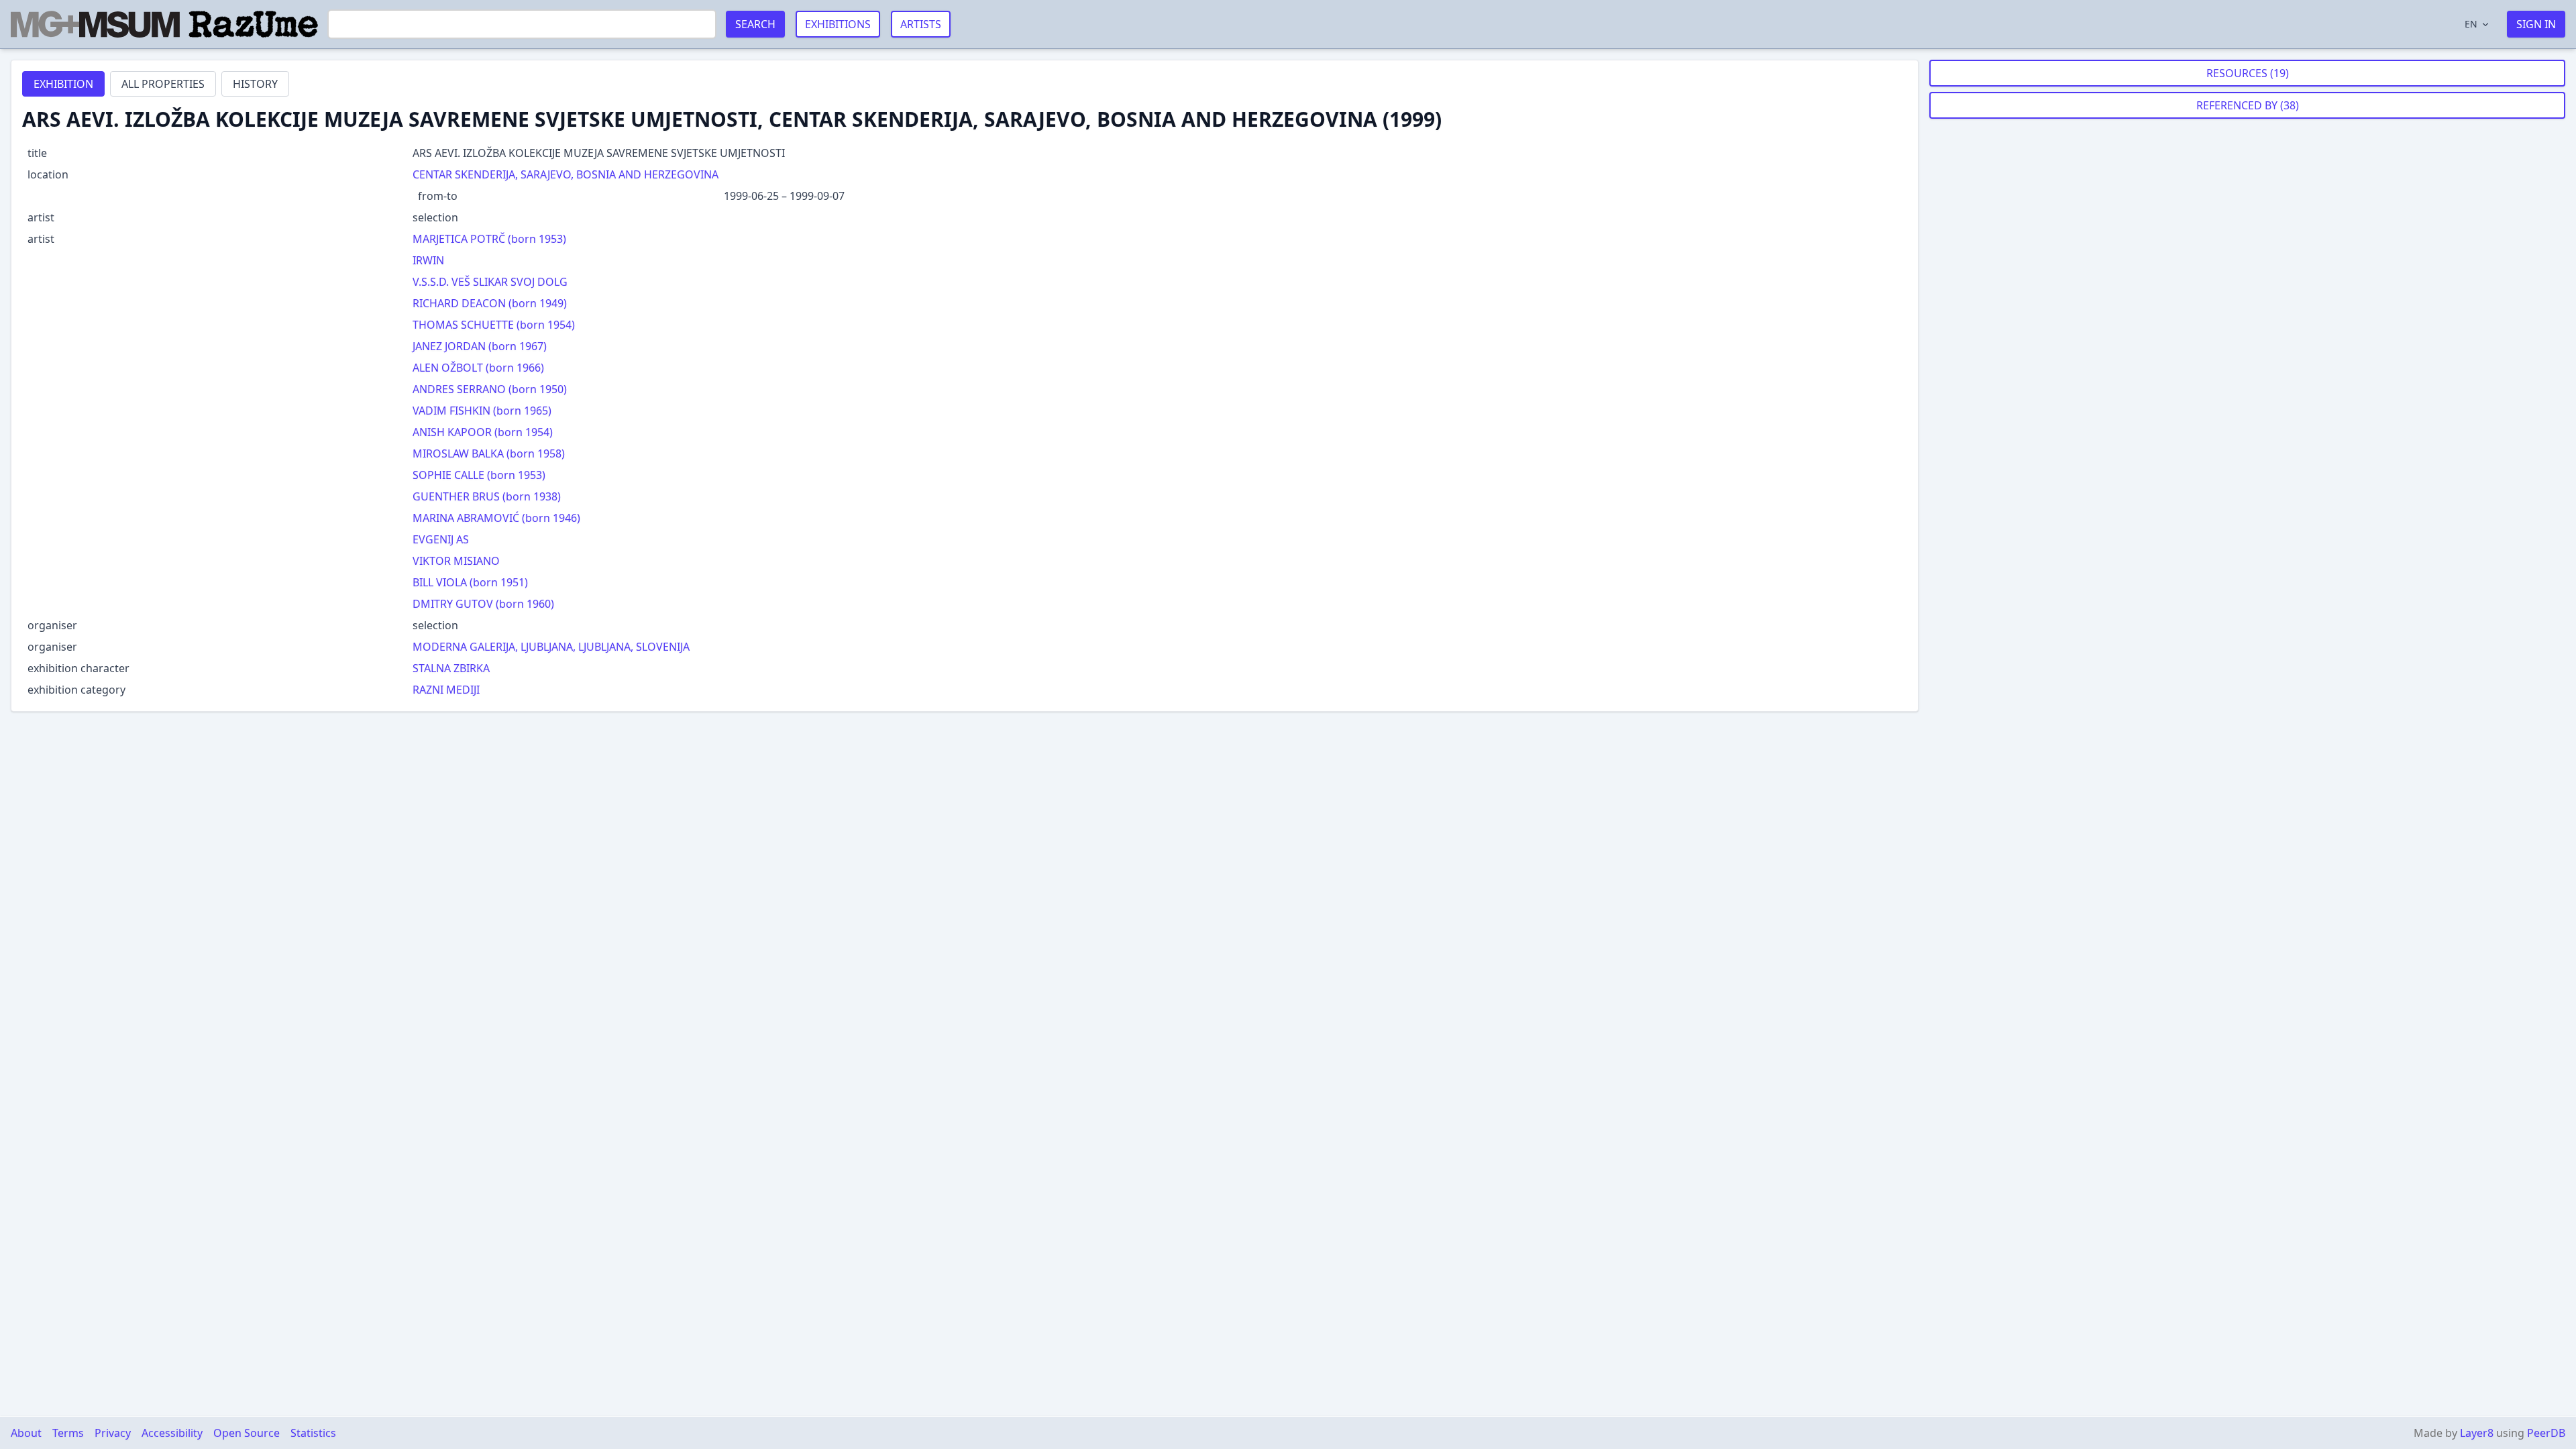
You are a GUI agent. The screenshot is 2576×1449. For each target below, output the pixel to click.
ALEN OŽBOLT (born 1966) (478, 368)
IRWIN (428, 260)
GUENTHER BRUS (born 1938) (487, 496)
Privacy (113, 1433)
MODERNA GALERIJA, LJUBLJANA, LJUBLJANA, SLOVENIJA (551, 647)
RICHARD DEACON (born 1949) (490, 303)
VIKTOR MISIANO (456, 561)
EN (2471, 24)
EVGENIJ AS (441, 539)
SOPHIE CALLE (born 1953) (479, 475)
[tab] (63, 84)
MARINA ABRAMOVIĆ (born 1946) (496, 518)
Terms (68, 1433)
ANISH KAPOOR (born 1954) (483, 432)
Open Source (247, 1433)
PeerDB (2546, 1433)
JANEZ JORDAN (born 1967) (480, 346)
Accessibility (172, 1433)
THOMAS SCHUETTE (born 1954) (494, 325)
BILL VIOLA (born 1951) (470, 582)
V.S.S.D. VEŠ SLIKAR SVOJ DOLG (490, 282)
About (26, 1433)
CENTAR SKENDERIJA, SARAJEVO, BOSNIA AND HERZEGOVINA (566, 174)
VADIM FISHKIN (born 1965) (482, 411)
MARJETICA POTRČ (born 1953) (489, 239)
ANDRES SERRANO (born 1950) (490, 389)
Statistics (313, 1433)
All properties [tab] (163, 84)
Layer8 (2477, 1433)
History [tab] (255, 84)
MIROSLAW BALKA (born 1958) (489, 453)
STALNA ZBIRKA (451, 668)
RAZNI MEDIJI (446, 690)
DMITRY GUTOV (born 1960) (483, 604)
